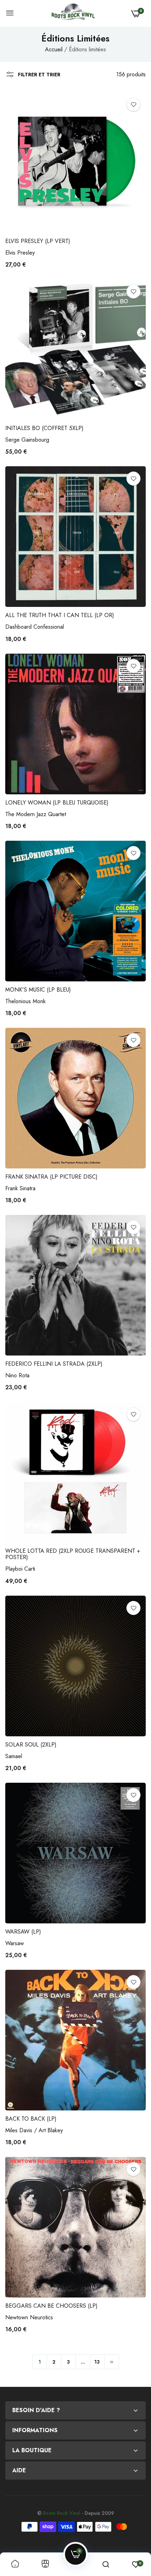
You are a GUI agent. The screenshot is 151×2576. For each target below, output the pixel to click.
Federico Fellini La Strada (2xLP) (54, 1364)
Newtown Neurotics (29, 2317)
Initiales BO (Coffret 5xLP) (44, 428)
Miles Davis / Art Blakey (34, 2130)
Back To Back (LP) (31, 2119)
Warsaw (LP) (23, 1932)
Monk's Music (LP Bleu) (38, 990)
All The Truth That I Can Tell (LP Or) (60, 615)
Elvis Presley (20, 253)
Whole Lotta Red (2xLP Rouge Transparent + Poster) (73, 1554)
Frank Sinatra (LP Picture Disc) (51, 1177)
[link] (133, 104)
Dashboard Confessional (35, 627)
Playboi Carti (20, 1569)
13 (97, 2362)
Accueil (54, 49)
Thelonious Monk (25, 1001)
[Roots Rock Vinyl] (73, 13)
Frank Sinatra (20, 1188)
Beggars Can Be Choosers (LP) (51, 2306)
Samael (14, 1756)
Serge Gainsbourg (27, 440)
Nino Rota (17, 1375)
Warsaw (15, 1943)
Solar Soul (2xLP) (31, 1745)
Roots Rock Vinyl (62, 2513)
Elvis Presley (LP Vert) (38, 241)
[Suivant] (112, 2362)
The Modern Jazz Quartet (36, 814)
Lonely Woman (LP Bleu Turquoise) (57, 803)
